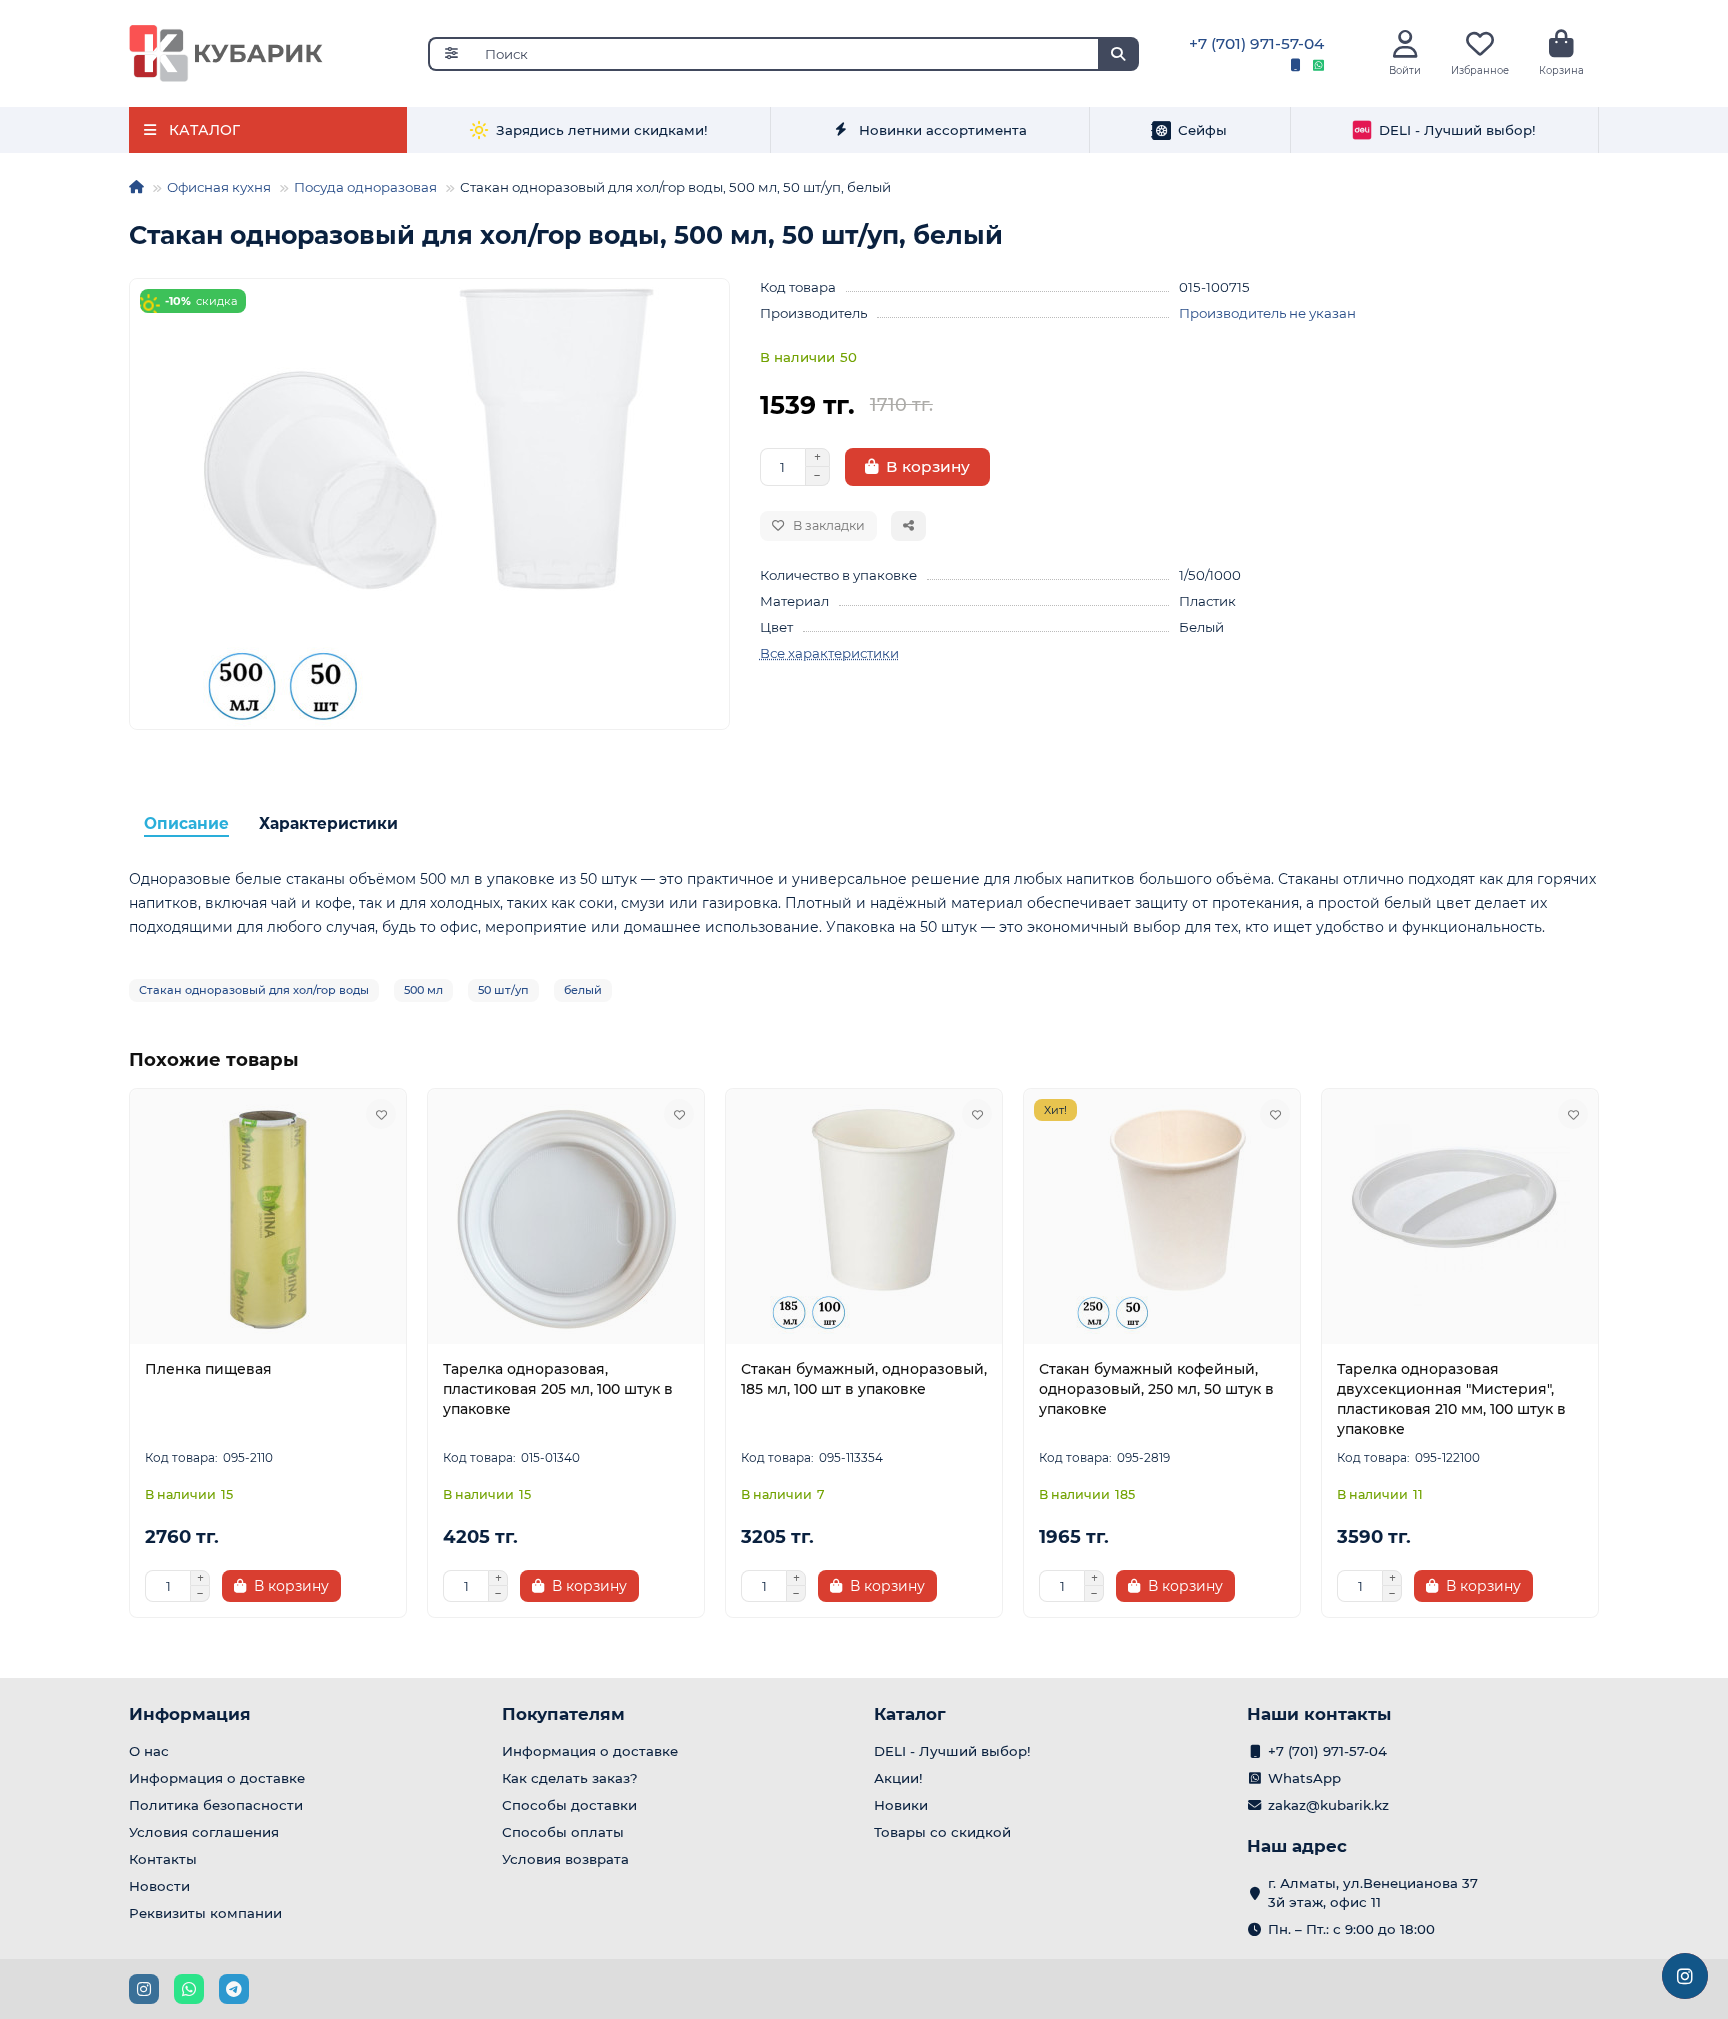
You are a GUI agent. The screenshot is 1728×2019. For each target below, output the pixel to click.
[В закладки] (381, 1114)
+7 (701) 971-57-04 (1256, 43)
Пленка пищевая (208, 1369)
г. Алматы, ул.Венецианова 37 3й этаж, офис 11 (1373, 1892)
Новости (159, 1886)
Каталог (910, 1714)
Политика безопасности (216, 1805)
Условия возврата (565, 1859)
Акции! (898, 1778)
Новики (901, 1805)
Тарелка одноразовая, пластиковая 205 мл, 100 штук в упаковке (558, 1389)
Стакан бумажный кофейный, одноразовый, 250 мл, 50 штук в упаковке (1156, 1389)
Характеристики (328, 823)
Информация (190, 1714)
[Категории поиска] (450, 54)
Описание (186, 823)
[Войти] (1405, 44)
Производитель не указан (1267, 313)
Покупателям (563, 1714)
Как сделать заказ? (570, 1778)
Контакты (163, 1859)
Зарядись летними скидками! (602, 130)
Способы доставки (569, 1805)
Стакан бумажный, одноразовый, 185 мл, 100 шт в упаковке (864, 1379)
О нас (149, 1751)
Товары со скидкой (942, 1832)
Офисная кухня (219, 187)
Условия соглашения (204, 1832)
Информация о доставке (217, 1778)
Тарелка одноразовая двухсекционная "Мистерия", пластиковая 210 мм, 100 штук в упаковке (1451, 1399)
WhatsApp (1304, 1778)
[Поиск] (1118, 54)
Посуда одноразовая (365, 187)
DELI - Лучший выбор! (1457, 130)
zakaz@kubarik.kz (1328, 1805)
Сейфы (1202, 130)
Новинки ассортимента (943, 130)
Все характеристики (829, 653)
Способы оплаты (563, 1832)
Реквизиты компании (205, 1913)
